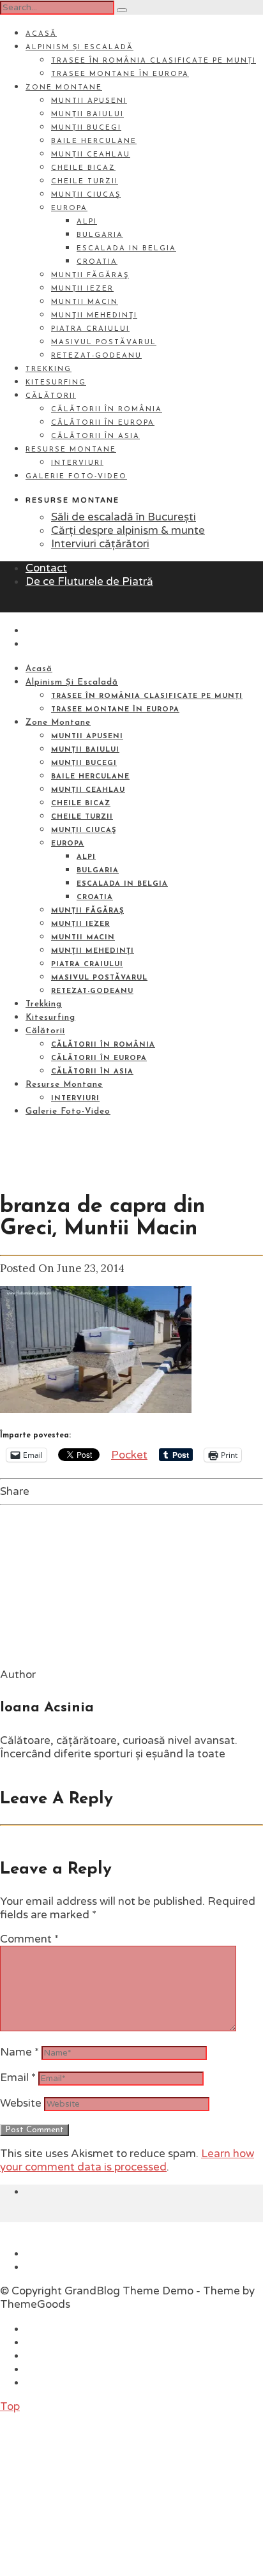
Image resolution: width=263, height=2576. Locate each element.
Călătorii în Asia (95, 436)
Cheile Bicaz (83, 168)
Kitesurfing (56, 383)
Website (21, 2103)
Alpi (87, 222)
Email (18, 2078)
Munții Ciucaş (86, 195)
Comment (29, 1939)
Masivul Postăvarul (104, 343)
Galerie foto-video (76, 477)
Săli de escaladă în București (124, 517)
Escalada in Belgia (126, 249)
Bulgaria (100, 235)
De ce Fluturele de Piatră (89, 581)
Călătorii (51, 396)
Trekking (49, 369)
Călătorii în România (107, 410)
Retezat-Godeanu (96, 356)
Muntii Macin (85, 302)
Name (19, 2052)
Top (10, 2406)
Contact (46, 568)
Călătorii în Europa (103, 423)
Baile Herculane (94, 141)
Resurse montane (71, 450)
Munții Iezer (82, 289)
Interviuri (77, 463)
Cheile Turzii (85, 182)
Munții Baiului (87, 115)
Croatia (97, 262)
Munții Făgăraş (90, 276)
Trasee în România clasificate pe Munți (154, 61)
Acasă (41, 34)
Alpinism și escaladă (79, 48)
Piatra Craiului (90, 329)
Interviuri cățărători (100, 544)
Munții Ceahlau (91, 155)
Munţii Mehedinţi (94, 316)
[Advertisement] (96, 2493)
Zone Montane (64, 88)
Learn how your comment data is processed (127, 2160)
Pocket (129, 1455)
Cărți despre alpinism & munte (128, 530)
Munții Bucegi (86, 128)
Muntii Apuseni (89, 101)
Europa (69, 208)
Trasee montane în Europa (120, 74)
